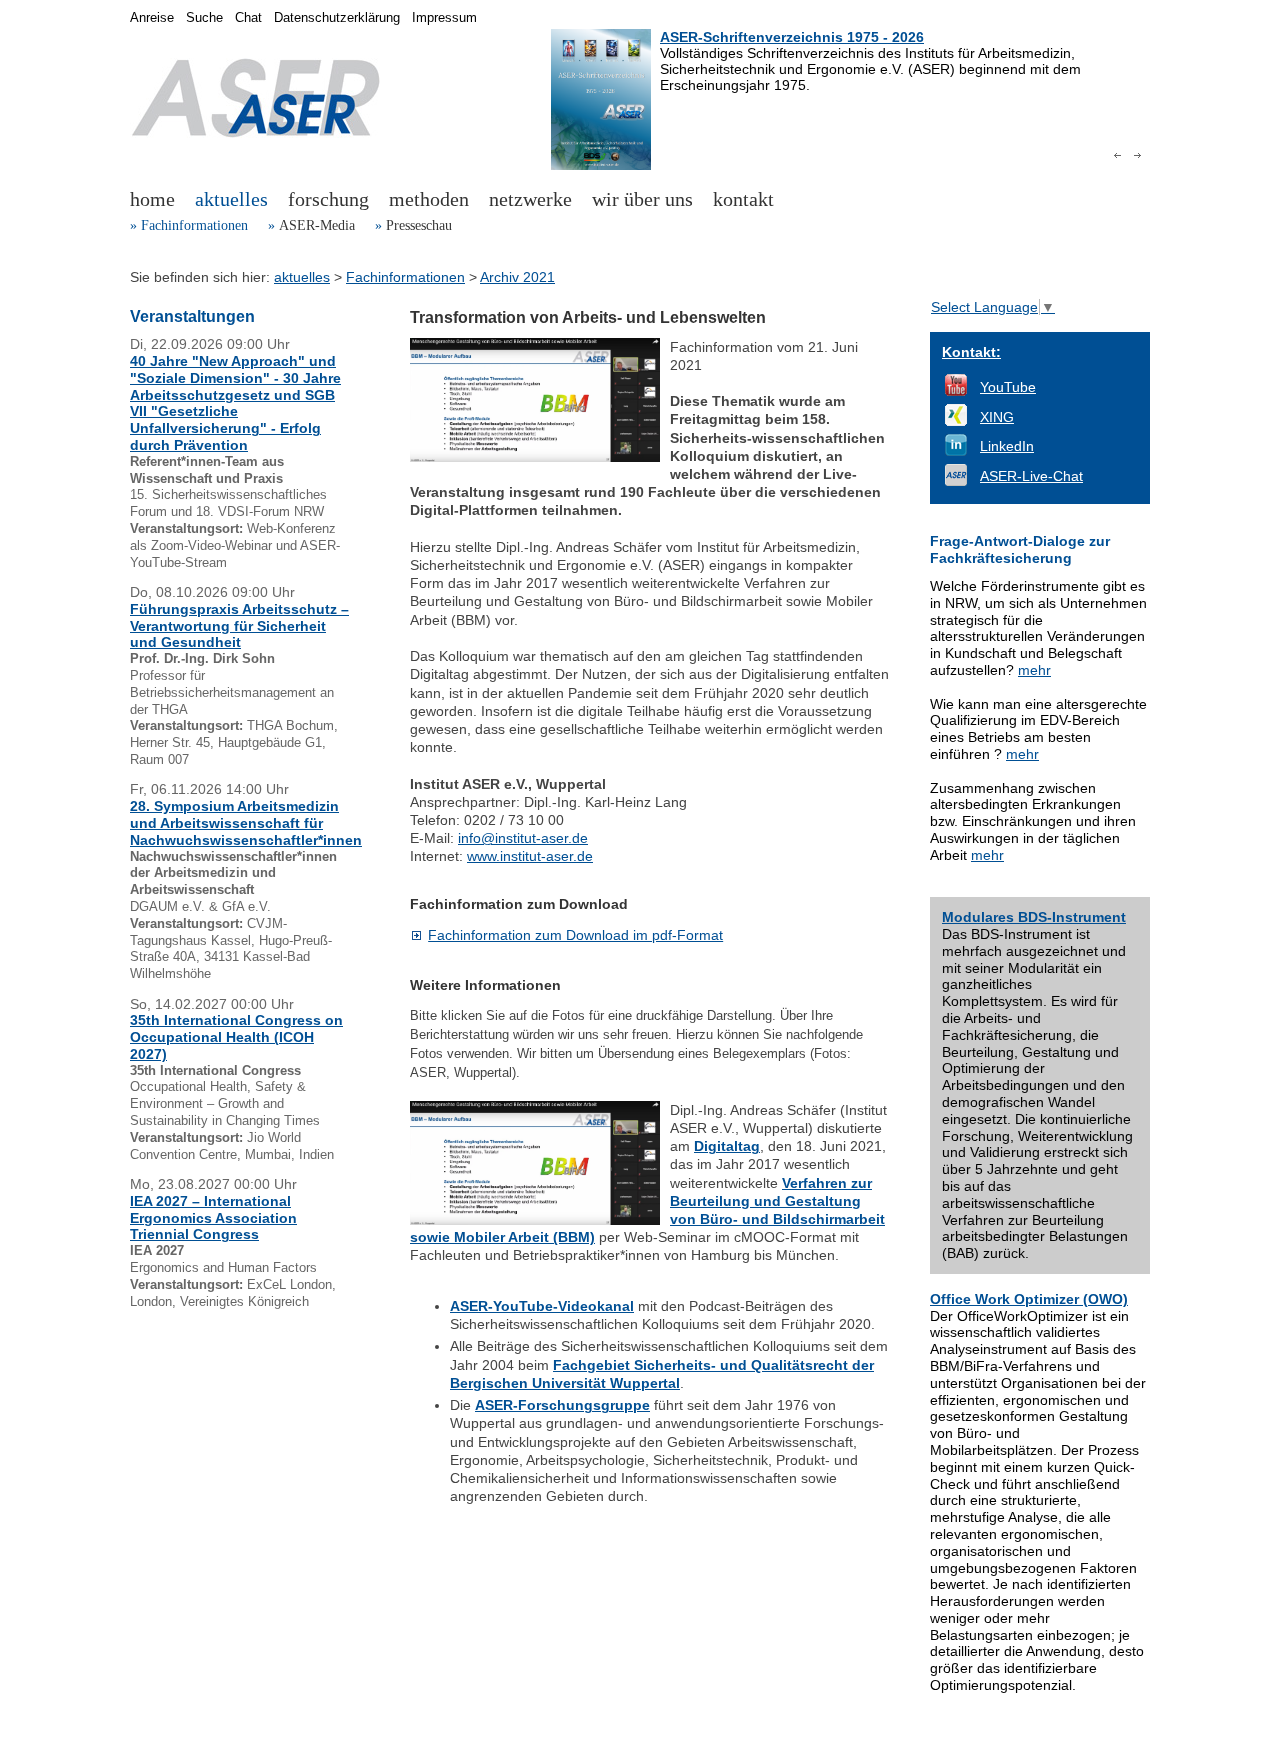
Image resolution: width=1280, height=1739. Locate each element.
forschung (328, 199)
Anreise (152, 18)
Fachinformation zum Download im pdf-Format (575, 935)
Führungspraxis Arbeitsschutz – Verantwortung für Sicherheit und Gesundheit (239, 626)
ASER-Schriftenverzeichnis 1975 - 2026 (792, 37)
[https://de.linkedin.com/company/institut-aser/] (956, 451)
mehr (1034, 670)
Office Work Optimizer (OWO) (1029, 1299)
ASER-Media (317, 225)
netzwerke (530, 199)
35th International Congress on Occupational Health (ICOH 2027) (236, 1037)
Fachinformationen (194, 225)
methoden (429, 199)
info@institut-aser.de (523, 838)
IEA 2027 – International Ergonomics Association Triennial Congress (213, 1218)
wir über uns (642, 199)
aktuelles (231, 199)
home (152, 199)
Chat (248, 18)
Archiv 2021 (517, 277)
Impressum (444, 18)
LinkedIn (1007, 446)
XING (997, 417)
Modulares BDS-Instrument (1034, 917)
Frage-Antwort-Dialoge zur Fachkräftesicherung (1020, 549)
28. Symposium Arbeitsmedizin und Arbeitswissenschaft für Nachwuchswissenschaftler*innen (246, 823)
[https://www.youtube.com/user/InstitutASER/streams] (956, 391)
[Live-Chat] (956, 481)
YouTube (1008, 387)
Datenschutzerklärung (337, 18)
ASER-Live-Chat (1031, 476)
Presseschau (419, 225)
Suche (204, 18)
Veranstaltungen (192, 316)
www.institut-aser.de (530, 856)
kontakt (743, 199)
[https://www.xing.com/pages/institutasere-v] (956, 421)
